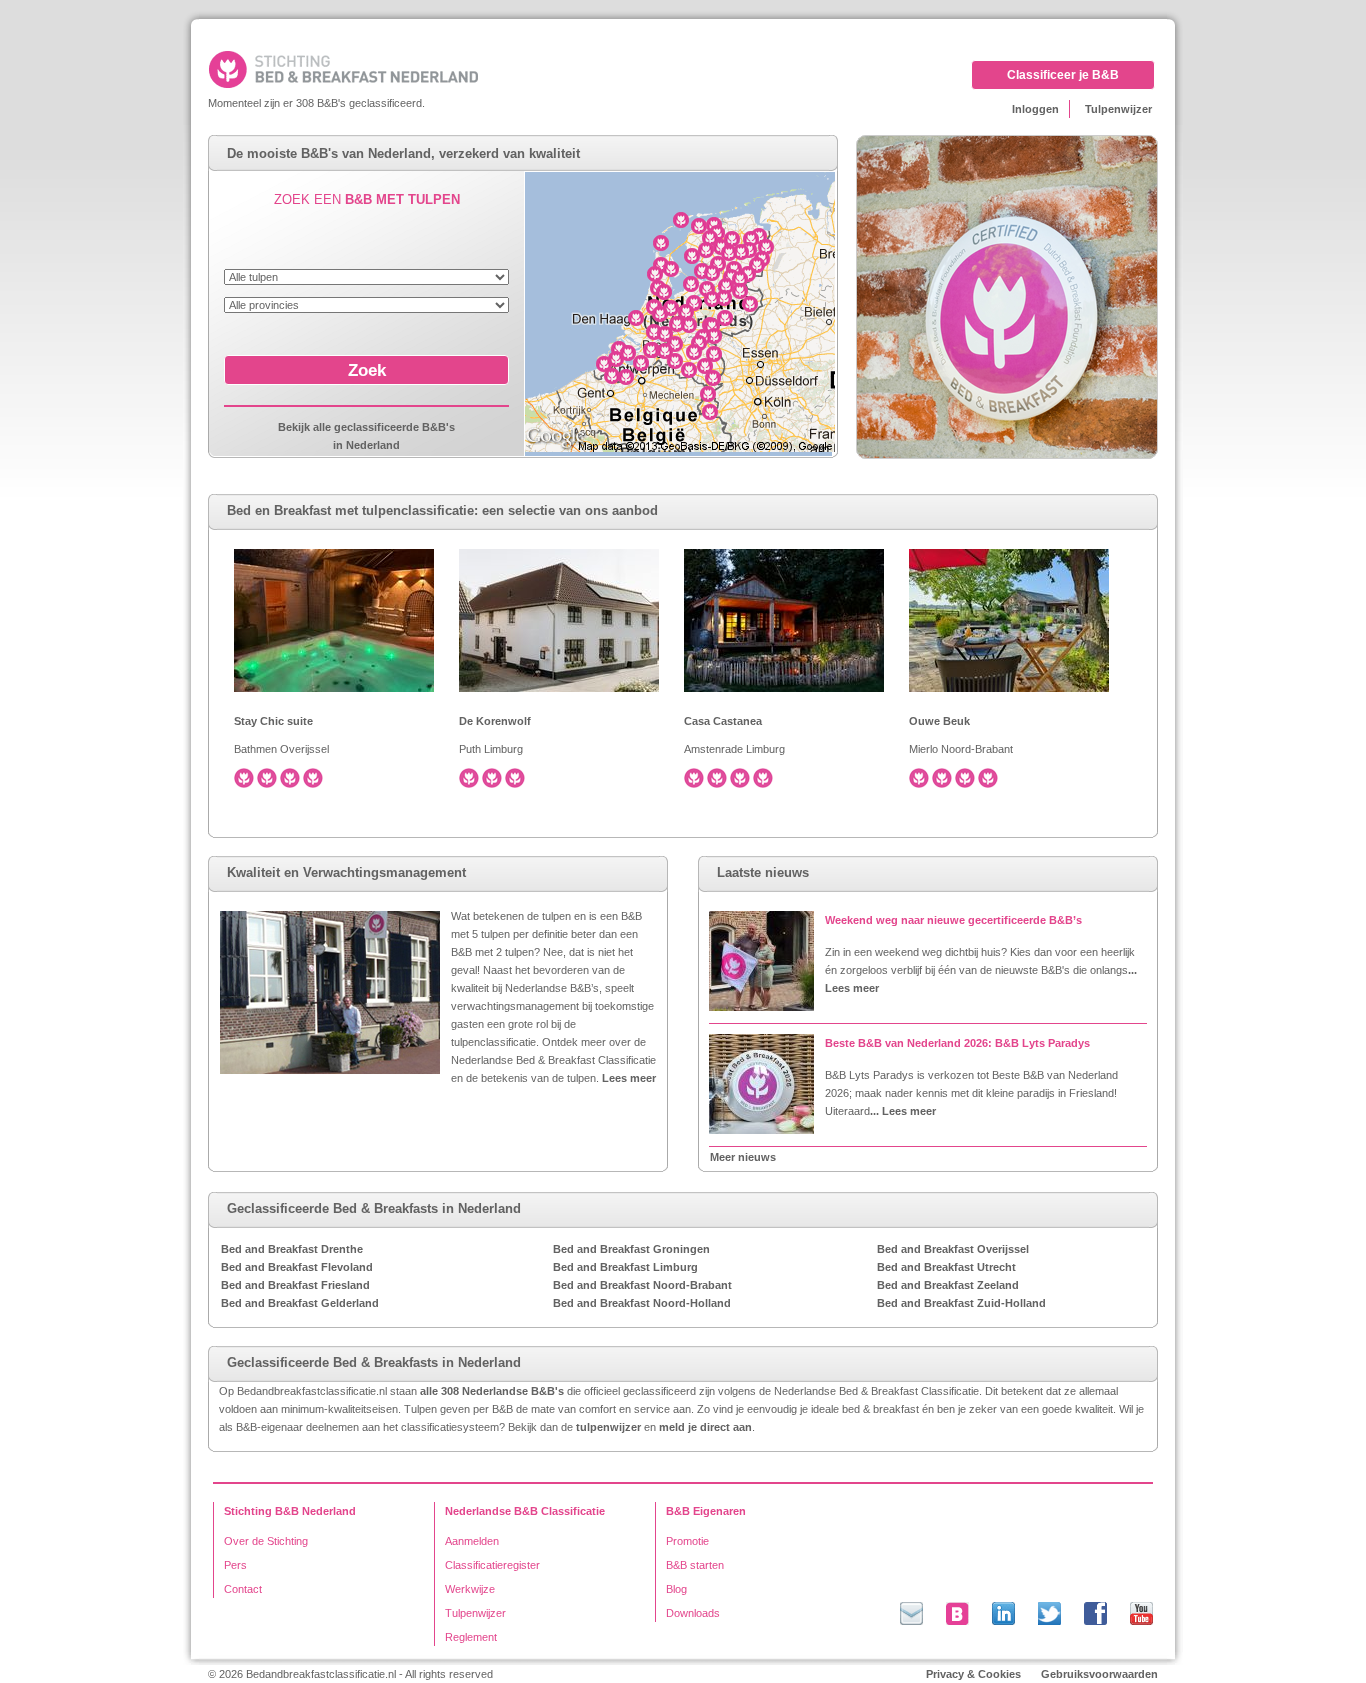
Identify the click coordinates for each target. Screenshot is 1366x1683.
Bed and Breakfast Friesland (295, 1285)
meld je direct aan (705, 1427)
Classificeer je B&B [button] (1063, 75)
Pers (235, 1565)
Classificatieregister (492, 1565)
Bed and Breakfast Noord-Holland (642, 1303)
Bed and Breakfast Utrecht (946, 1267)
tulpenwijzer (608, 1427)
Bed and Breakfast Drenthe (292, 1249)
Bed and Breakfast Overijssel (953, 1249)
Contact (243, 1589)
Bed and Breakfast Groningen (631, 1249)
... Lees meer (903, 1111)
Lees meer (629, 1078)
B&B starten (695, 1565)
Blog (676, 1589)
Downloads (693, 1613)
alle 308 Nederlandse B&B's (492, 1391)
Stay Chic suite (273, 721)
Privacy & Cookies (973, 1674)
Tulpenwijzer (1118, 109)
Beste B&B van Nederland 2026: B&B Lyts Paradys (957, 1043)
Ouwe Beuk (939, 721)
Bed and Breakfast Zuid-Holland (961, 1303)
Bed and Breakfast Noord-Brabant (642, 1285)
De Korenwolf (495, 721)
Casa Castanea (723, 721)
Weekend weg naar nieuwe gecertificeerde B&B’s (953, 920)
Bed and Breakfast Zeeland (948, 1285)
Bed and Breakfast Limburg (625, 1267)
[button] (366, 370)
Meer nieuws (743, 1157)
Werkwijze (470, 1589)
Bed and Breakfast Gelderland (300, 1303)
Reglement (471, 1637)
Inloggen (1035, 109)
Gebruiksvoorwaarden (1099, 1674)
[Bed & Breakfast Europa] (376, 69)
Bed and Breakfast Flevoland (297, 1267)
